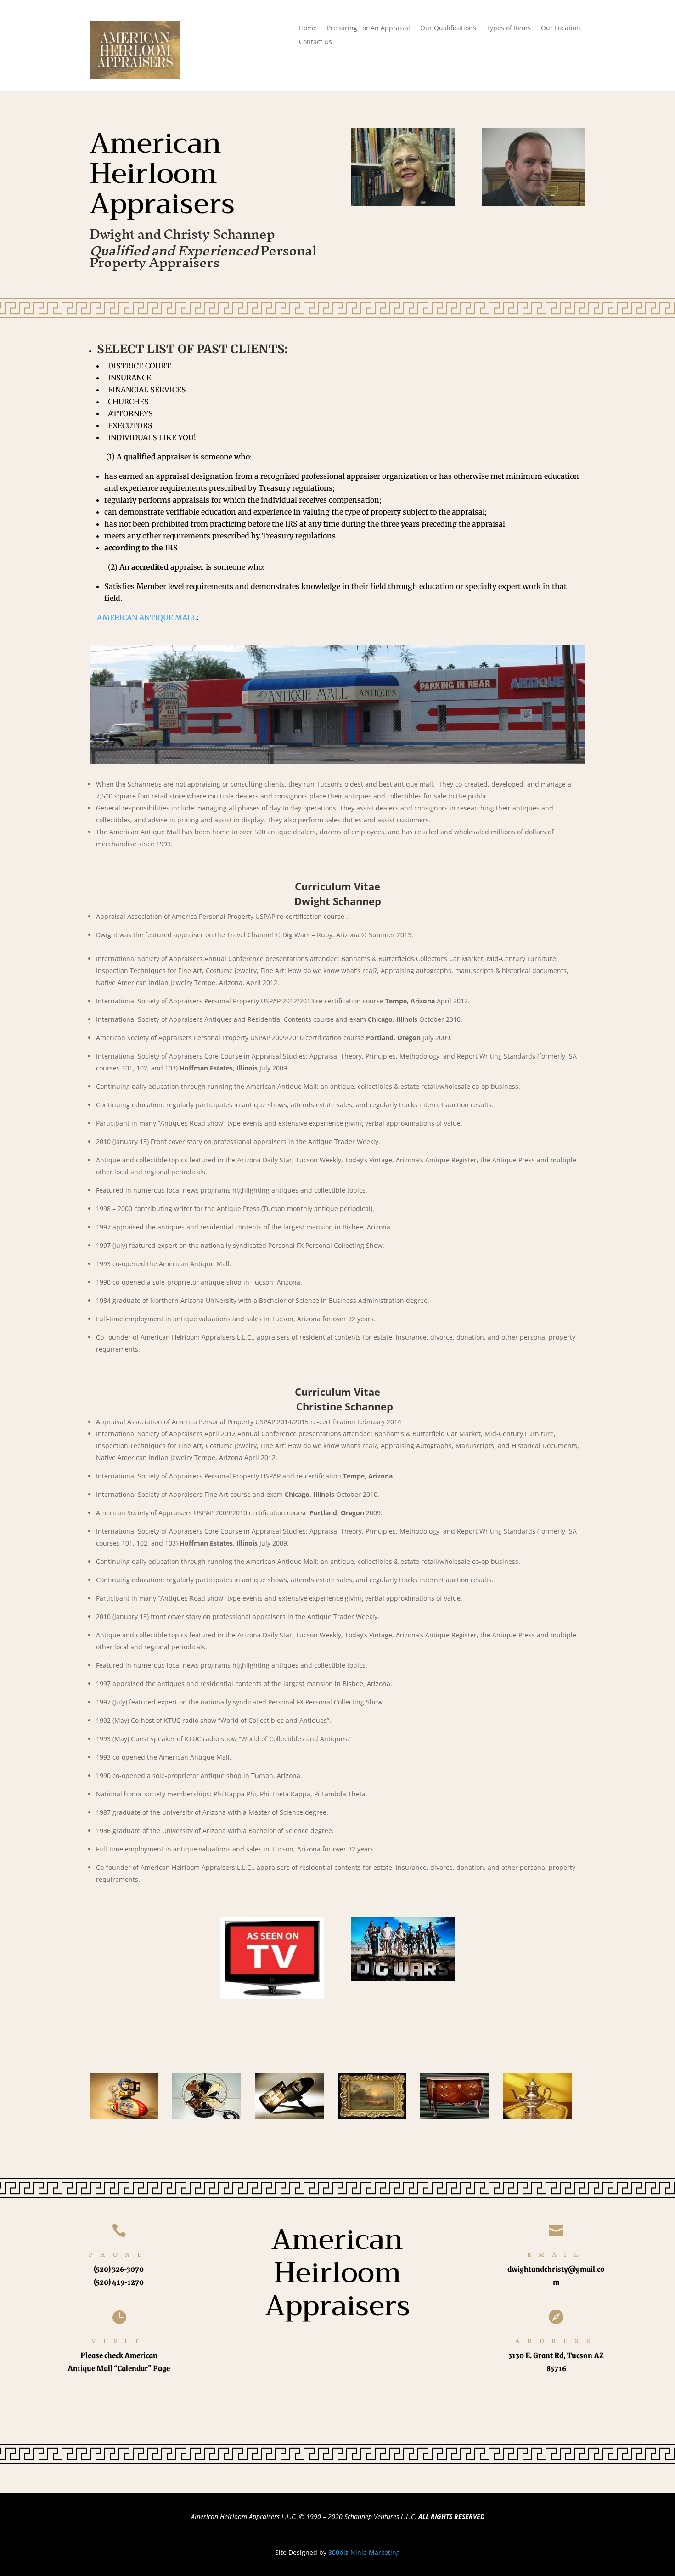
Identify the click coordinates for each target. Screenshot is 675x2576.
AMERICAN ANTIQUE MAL (144, 617)
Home (308, 28)
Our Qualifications (448, 28)
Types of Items (509, 28)
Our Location (561, 28)
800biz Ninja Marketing (364, 2552)
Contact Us (315, 42)
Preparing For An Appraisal (368, 28)
